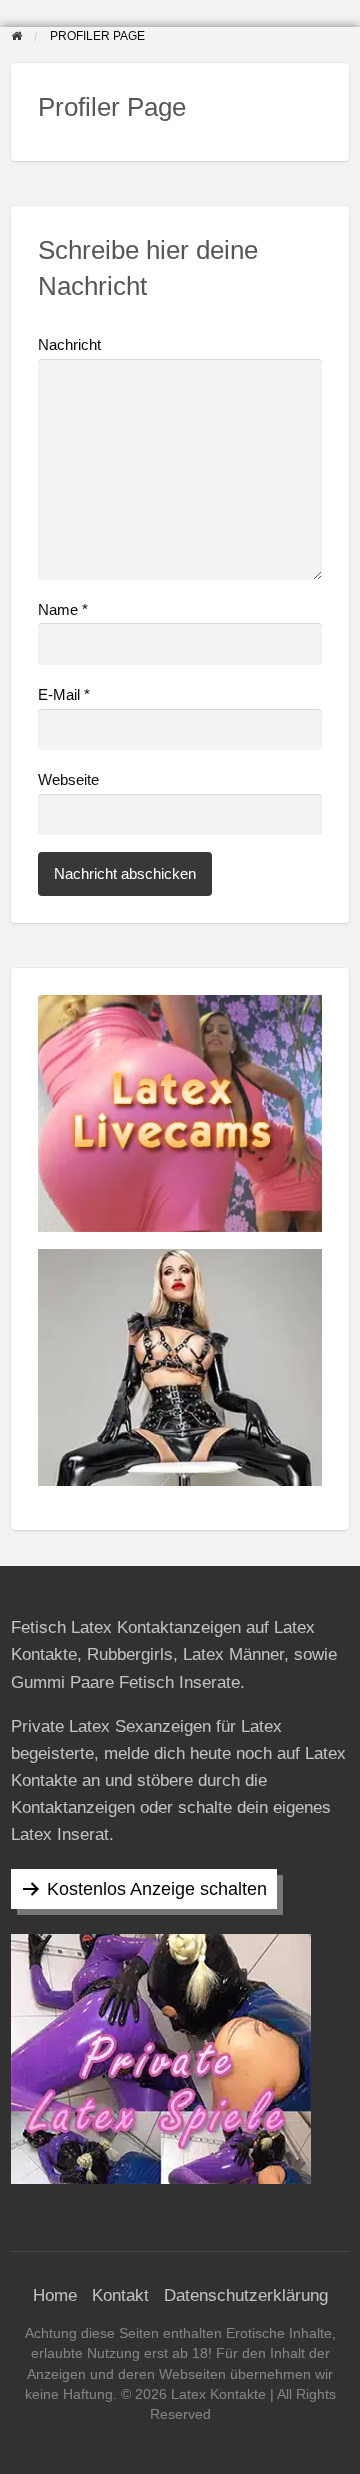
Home (55, 2295)
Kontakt (120, 2295)
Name (63, 610)
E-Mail (64, 695)
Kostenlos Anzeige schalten (157, 1889)
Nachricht (69, 345)
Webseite (68, 780)
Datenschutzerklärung (246, 2295)
